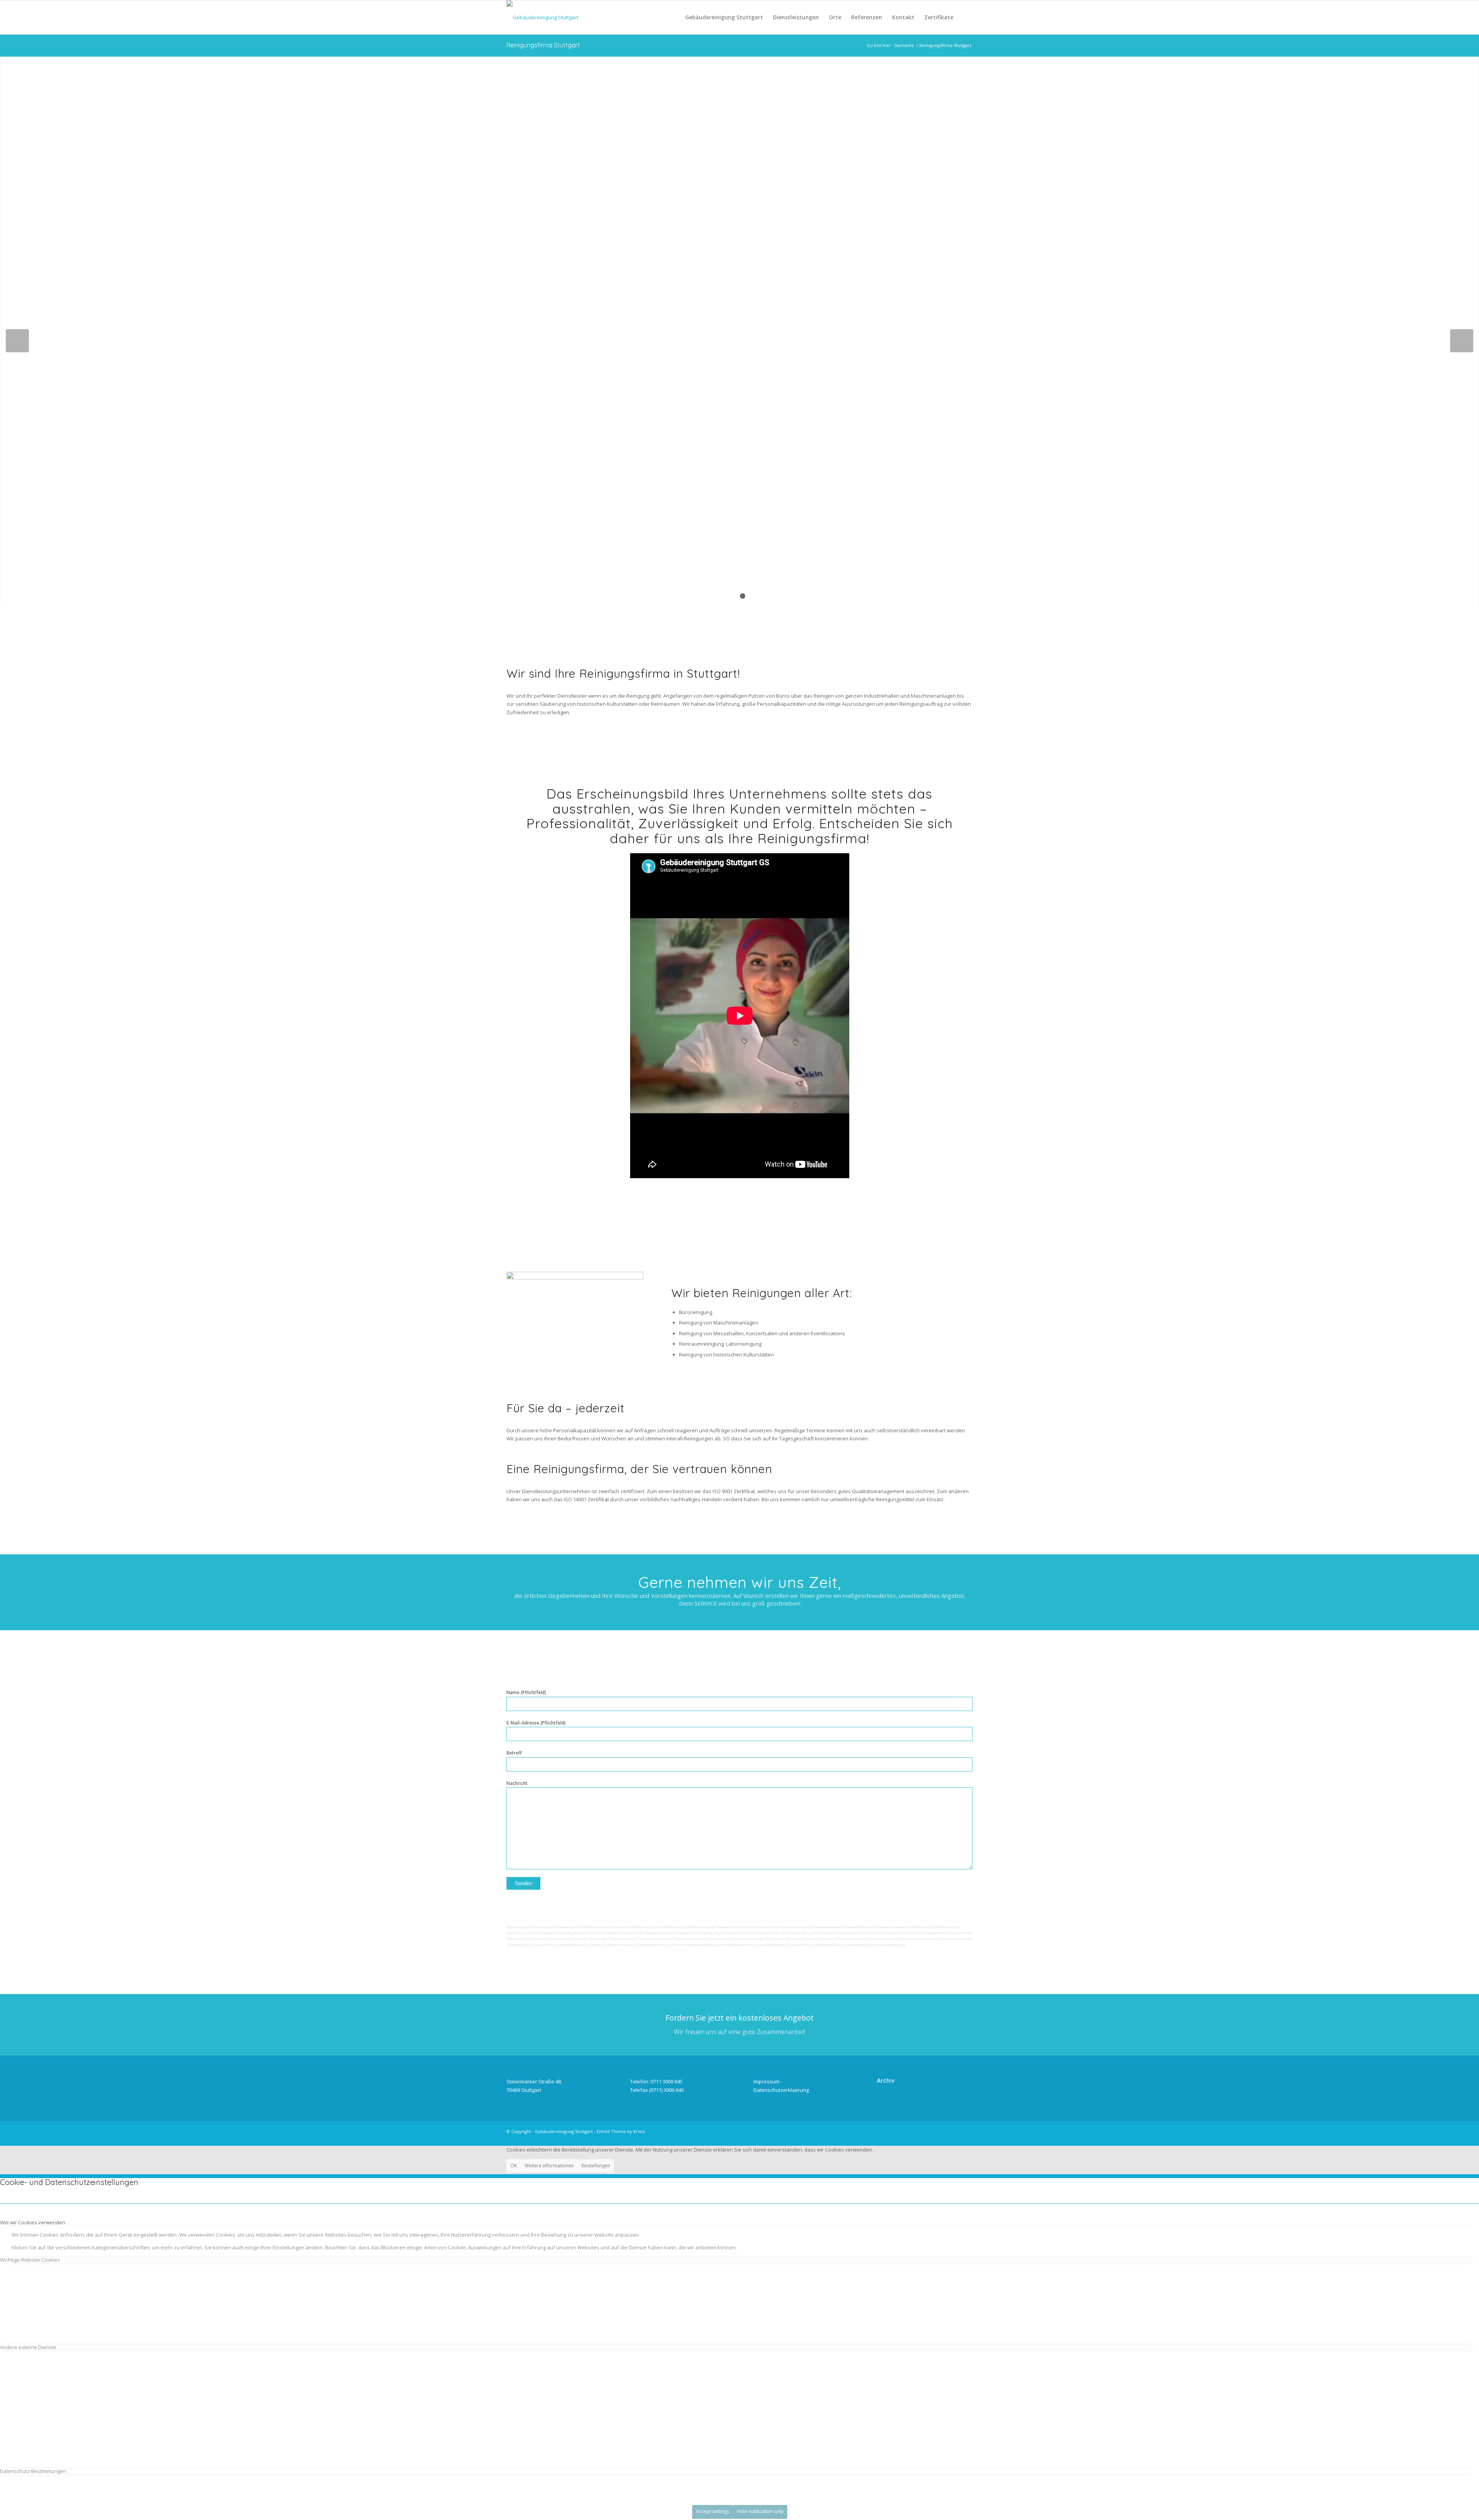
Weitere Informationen (549, 2166)
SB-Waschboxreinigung (656, 1933)
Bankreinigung (568, 1927)
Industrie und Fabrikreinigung (632, 1927)
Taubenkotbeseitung (861, 1927)
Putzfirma (811, 1939)
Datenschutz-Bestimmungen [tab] (33, 2471)
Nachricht (517, 1783)
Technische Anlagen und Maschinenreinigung (637, 1945)
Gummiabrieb (915, 1933)
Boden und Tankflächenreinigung (612, 1933)
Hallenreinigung (948, 1927)
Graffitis (526, 1939)
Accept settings (713, 2511)
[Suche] (965, 17)
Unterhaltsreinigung (574, 1945)
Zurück (17, 341)
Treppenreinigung (623, 1939)
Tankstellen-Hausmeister (955, 1939)
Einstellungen (596, 2166)
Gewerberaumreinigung (738, 1945)
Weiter (1462, 341)
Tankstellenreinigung (571, 1933)
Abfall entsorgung (921, 1927)
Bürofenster (776, 1939)
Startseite (904, 45)
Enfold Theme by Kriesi (621, 2131)
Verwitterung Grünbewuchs (568, 1939)
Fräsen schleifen (959, 1933)
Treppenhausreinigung (654, 1939)
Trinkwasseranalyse (891, 1927)
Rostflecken (599, 1939)
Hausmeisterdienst (771, 1945)
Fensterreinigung (859, 1945)
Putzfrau (748, 1927)
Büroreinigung (517, 1927)
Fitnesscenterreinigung (890, 1945)
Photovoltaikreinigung (885, 1939)
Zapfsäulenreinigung (763, 1933)
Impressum (766, 2081)
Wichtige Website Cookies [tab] (30, 2260)
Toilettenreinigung (701, 1927)
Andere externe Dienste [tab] (28, 2347)
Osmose (597, 1945)
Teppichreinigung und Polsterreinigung (808, 1933)
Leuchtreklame (721, 1939)
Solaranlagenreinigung (919, 1939)
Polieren (512, 1939)
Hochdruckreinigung (888, 1933)
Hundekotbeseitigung (828, 1927)
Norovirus (828, 1939)
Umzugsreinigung (544, 1945)
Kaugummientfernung (855, 1933)
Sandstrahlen (937, 1933)
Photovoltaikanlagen (852, 1939)
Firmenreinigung (543, 1927)
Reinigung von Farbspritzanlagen (530, 1933)
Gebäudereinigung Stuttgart (564, 2131)
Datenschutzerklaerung (781, 2090)
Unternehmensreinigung (793, 1927)
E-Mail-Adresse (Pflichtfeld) (536, 1723)
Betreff (514, 1753)
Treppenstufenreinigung (690, 1939)
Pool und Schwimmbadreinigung (696, 1945)
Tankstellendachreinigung (693, 1933)
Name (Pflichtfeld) (526, 1692)
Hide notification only (760, 2511)
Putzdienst (794, 1939)
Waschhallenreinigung (730, 1933)
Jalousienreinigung (800, 1945)
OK (514, 2166)
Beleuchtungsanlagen (749, 1939)
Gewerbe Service (728, 1927)
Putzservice (765, 1927)
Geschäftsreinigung (595, 1927)
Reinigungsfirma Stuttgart (543, 45)
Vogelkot (540, 1939)
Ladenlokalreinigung (671, 1927)
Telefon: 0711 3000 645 (656, 2081)
